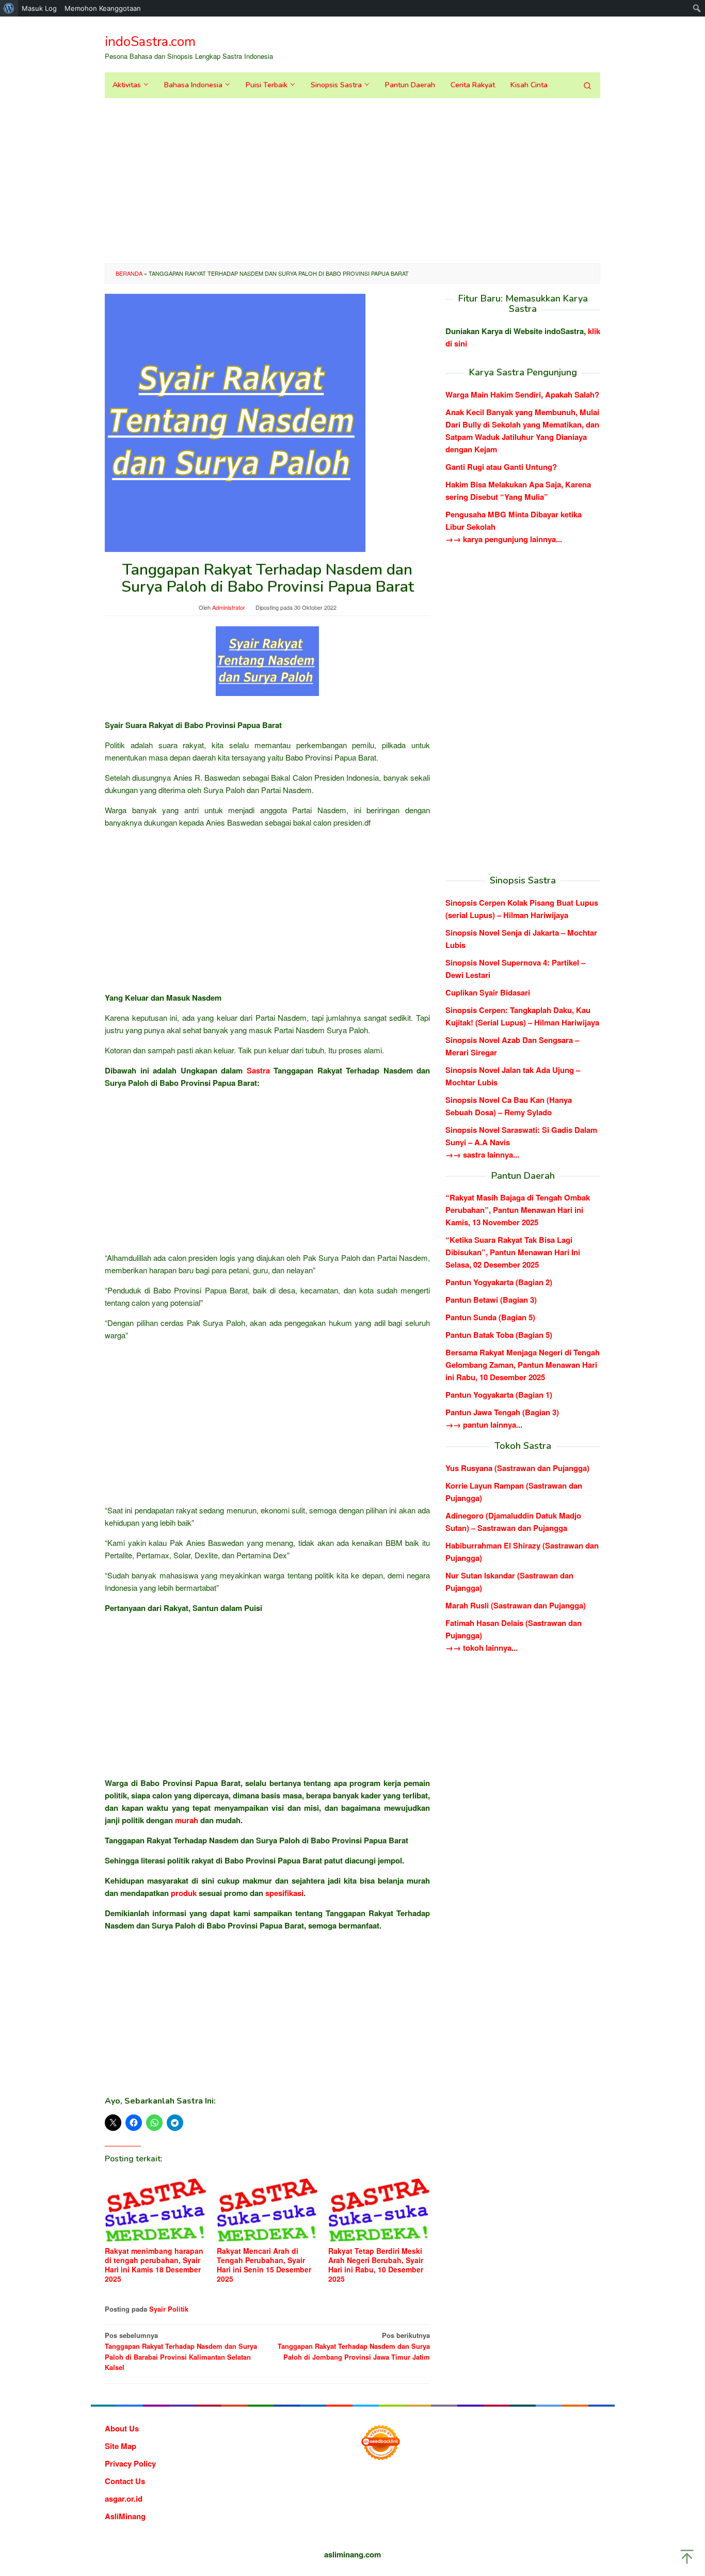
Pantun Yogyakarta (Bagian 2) (499, 1282)
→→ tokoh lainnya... (482, 1648)
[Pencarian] (587, 85)
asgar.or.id (124, 2499)
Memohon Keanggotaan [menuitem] (103, 8)
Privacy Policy (130, 2463)
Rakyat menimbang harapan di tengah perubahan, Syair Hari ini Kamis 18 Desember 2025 (154, 2265)
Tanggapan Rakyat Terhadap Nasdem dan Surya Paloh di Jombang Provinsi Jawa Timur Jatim (354, 2346)
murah (187, 1820)
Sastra (258, 1070)
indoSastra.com (150, 42)
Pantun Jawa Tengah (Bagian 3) (502, 1412)
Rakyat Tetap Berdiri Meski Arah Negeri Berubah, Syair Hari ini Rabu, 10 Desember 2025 (376, 2265)
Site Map (121, 2446)
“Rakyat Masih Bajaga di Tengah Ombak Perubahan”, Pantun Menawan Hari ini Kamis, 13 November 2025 (518, 1210)
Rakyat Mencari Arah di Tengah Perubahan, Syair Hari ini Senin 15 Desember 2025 (264, 2265)
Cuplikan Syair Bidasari (488, 992)
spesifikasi (284, 1893)
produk (184, 1893)
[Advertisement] (352, 181)
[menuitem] (9, 8)
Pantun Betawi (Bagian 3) (491, 1300)
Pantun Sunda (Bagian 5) (490, 1317)
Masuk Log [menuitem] (39, 8)
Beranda (129, 273)
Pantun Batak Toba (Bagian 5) (499, 1335)
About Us (122, 2428)
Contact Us (125, 2481)
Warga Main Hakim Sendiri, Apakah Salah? (522, 394)
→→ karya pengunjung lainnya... (504, 539)
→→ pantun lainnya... (484, 1425)
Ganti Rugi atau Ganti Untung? (501, 467)
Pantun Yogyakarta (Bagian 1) (499, 1395)
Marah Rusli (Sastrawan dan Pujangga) (516, 1605)
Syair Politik (169, 2309)
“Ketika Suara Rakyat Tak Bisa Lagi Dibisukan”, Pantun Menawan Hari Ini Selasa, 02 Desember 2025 (513, 1252)
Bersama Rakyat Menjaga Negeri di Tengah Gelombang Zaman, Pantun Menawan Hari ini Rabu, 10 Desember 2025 (523, 1365)
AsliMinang (125, 2516)
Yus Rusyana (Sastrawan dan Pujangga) (517, 1468)
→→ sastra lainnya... (482, 1154)
